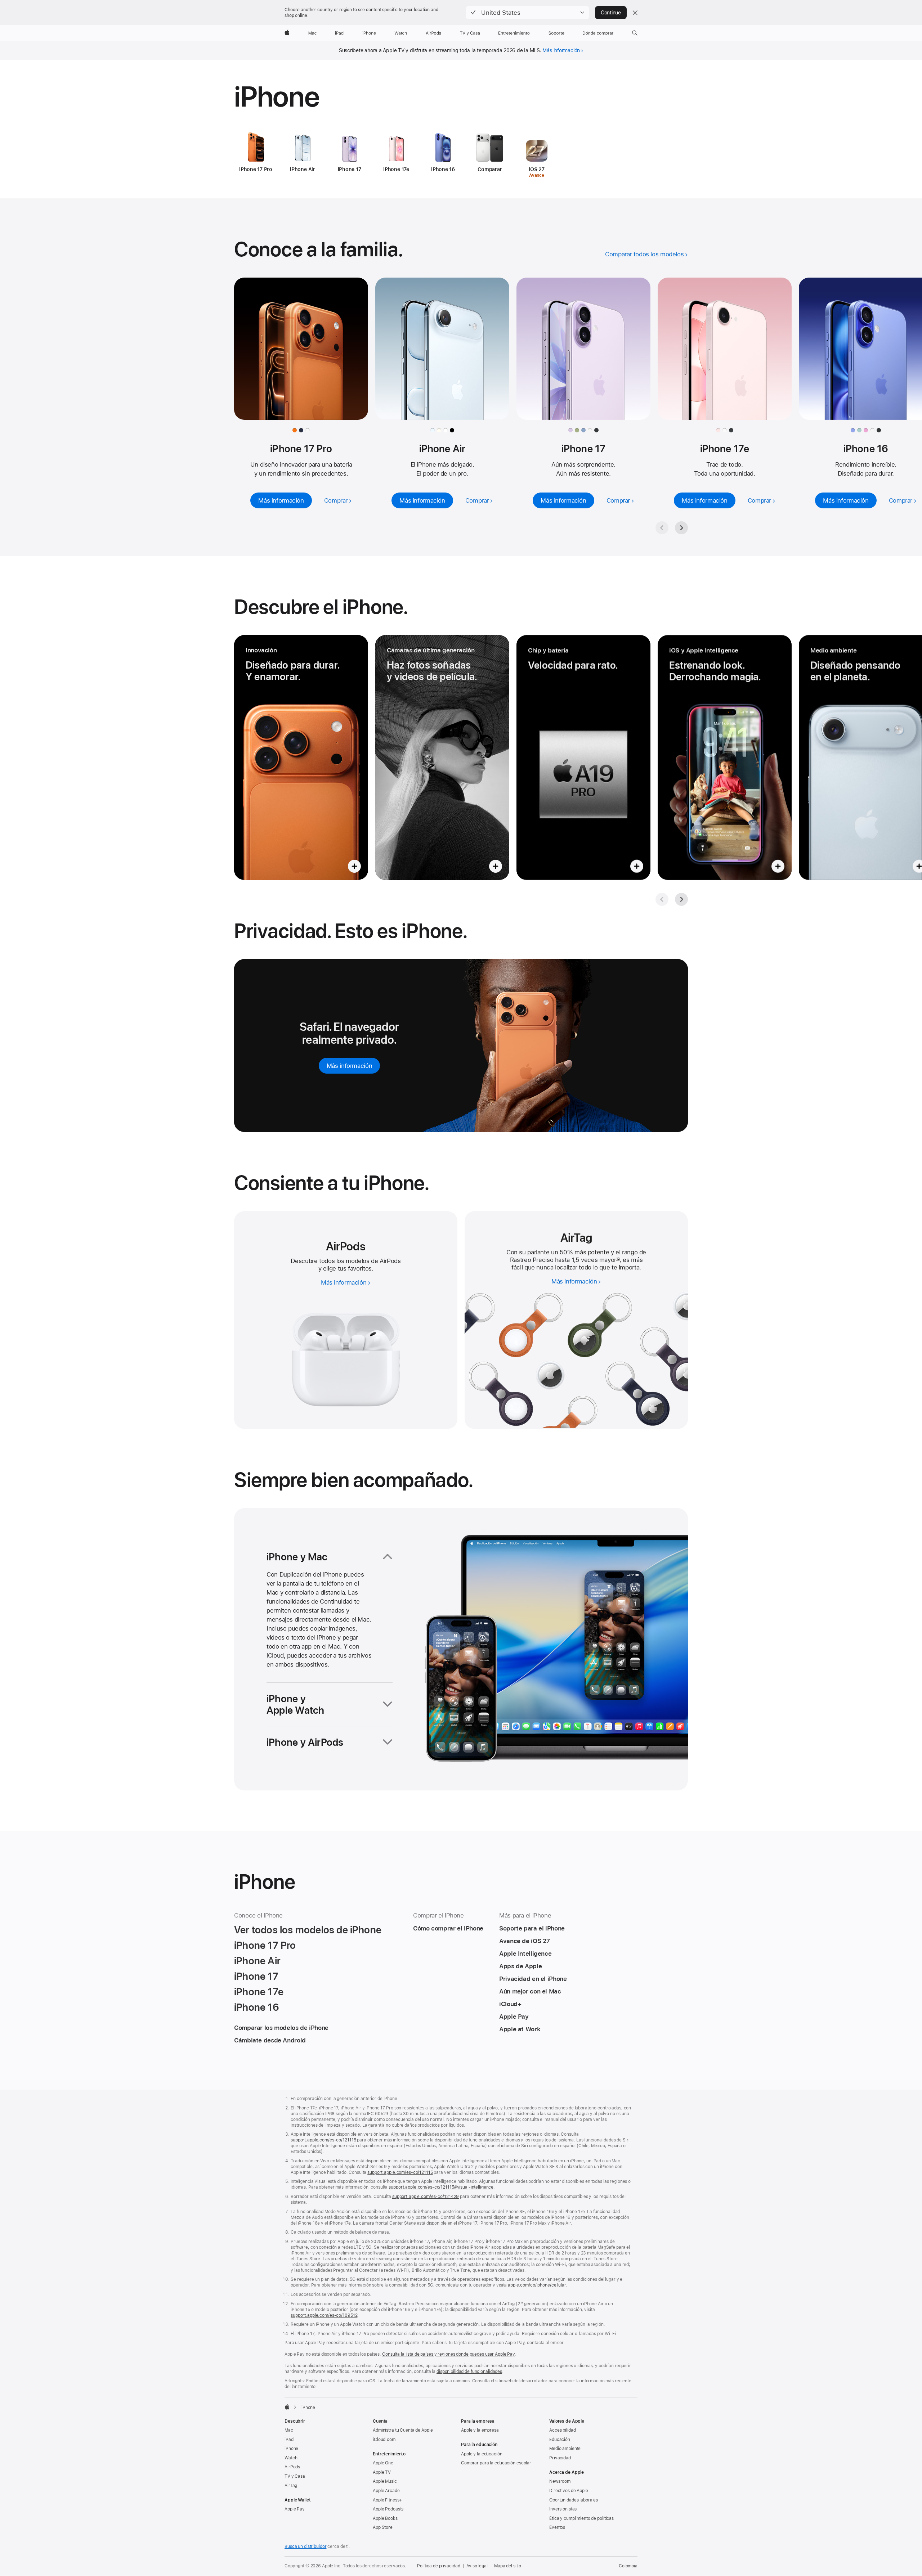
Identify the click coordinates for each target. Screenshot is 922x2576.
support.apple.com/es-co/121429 (426, 2197)
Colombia (628, 2566)
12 (618, 1260)
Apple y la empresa (480, 2430)
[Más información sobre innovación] (301, 757)
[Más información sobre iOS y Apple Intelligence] (725, 757)
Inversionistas (563, 2509)
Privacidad (560, 2458)
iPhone (291, 2449)
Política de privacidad (438, 2566)
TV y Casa (295, 2476)
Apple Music (385, 2481)
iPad (289, 2440)
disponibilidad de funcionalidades (469, 2372)
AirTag (291, 2486)
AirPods (292, 2467)
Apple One (383, 2463)
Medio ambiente (565, 2449)
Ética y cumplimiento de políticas (581, 2518)
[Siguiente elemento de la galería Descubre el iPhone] (681, 899)
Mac (289, 2430)
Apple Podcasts (388, 2509)
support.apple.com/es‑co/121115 (323, 2140)
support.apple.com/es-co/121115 (400, 2172)
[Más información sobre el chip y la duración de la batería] (583, 757)
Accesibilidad (562, 2430)
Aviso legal (477, 2566)
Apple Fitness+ (387, 2500)
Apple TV (382, 2472)
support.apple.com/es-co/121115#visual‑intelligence (441, 2187)
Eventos (557, 2527)
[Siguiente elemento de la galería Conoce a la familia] (681, 528)
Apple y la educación (482, 2454)
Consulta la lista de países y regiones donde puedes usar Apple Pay (448, 2354)
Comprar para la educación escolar (496, 2463)
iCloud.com (384, 2440)
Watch (291, 2458)
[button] (527, 13)
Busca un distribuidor (305, 2546)
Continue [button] (611, 13)
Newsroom (560, 2481)
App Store (383, 2527)
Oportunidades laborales (574, 2500)
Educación (560, 2440)
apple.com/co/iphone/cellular (537, 2285)
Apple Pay (295, 2509)
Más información (561, 50)
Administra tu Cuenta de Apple (403, 2430)
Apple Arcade (386, 2491)
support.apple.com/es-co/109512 (324, 2315)
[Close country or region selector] (635, 13)
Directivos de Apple (569, 2491)
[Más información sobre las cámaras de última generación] (442, 757)
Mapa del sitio (508, 2566)
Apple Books (385, 2518)
